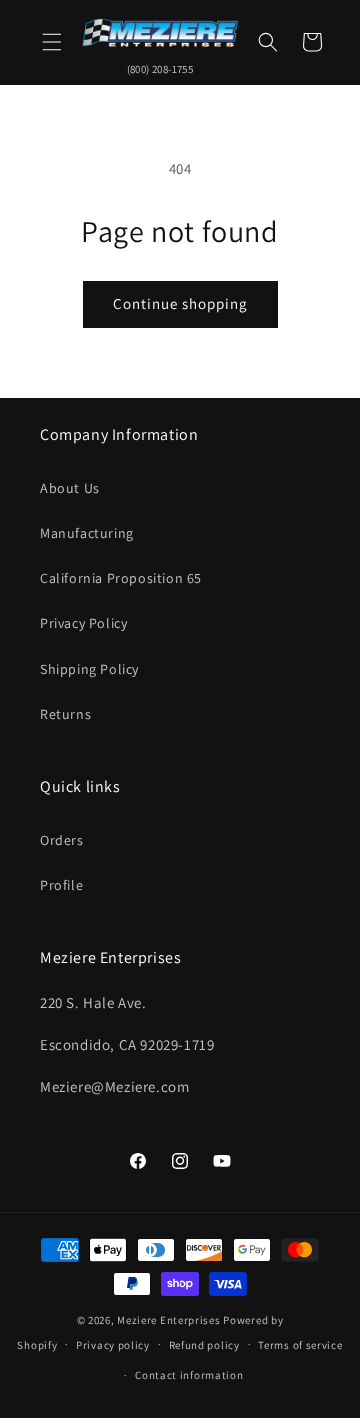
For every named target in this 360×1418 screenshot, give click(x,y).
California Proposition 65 (121, 578)
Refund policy (204, 1345)
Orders (62, 840)
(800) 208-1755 (160, 69)
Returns (65, 714)
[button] (52, 42)
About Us (70, 488)
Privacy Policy (83, 623)
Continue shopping (180, 303)
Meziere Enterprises (168, 1320)
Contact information (189, 1375)
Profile (61, 885)
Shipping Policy (89, 669)
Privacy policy (113, 1345)
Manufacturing (87, 533)
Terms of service (300, 1345)
